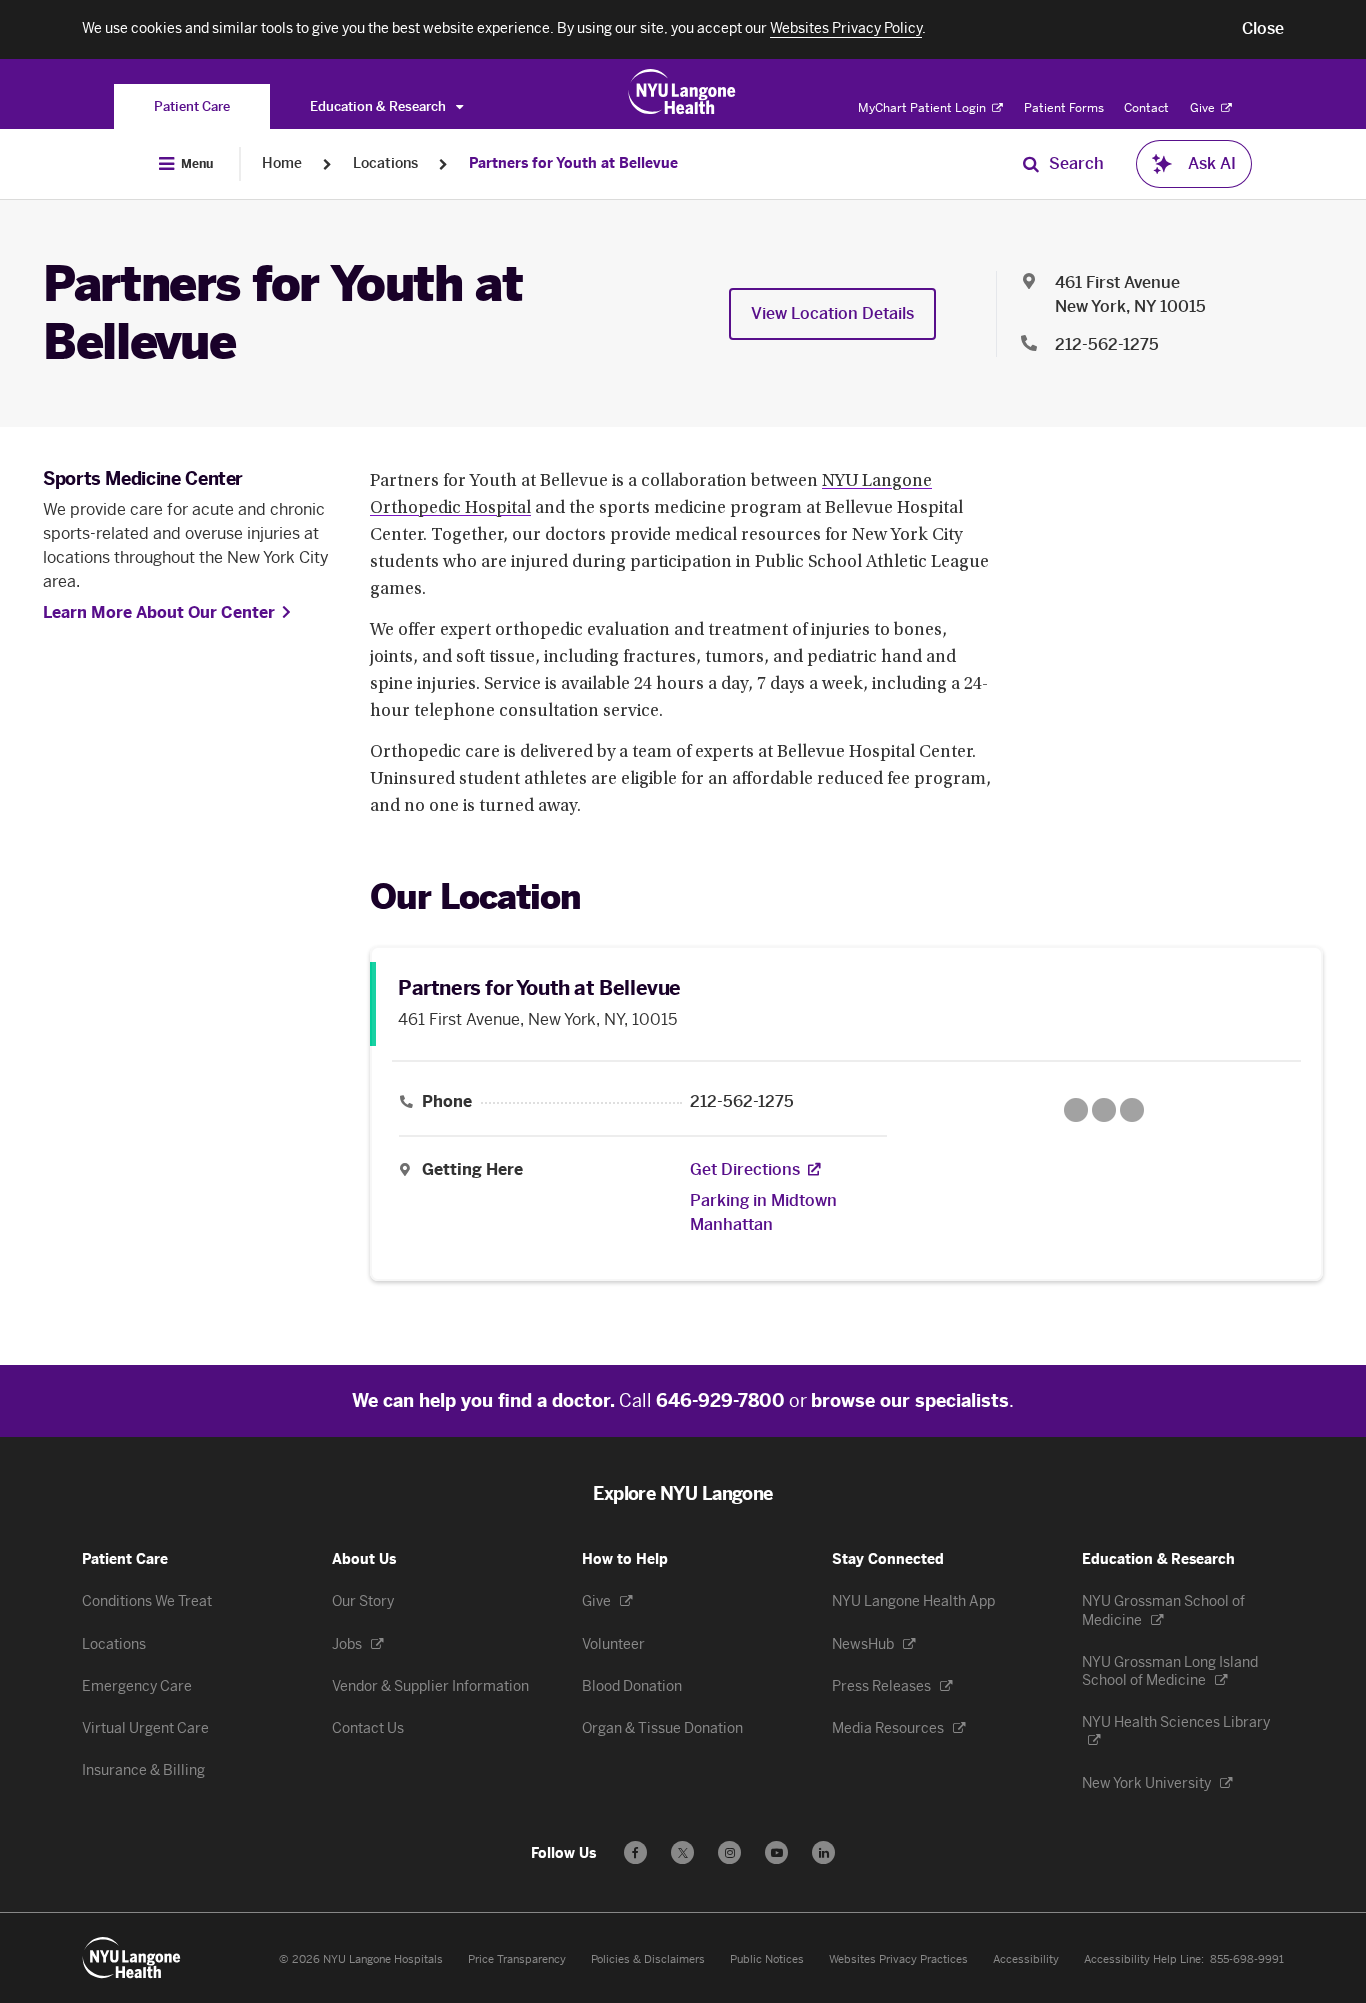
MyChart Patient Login (923, 108)
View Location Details (832, 313)
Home (282, 163)
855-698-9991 (1247, 1959)
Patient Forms (1064, 108)
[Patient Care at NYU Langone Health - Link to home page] (682, 92)
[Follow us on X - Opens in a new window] (682, 1852)
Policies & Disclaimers (648, 1959)
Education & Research (379, 106)
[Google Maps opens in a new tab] (1104, 1110)
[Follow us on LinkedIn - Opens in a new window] (823, 1852)
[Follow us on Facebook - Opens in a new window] (635, 1852)
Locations (385, 163)
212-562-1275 (1107, 344)
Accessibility (1026, 1959)
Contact (1146, 108)
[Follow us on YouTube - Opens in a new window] (776, 1852)
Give (1204, 108)
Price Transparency (517, 1959)
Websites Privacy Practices (898, 1959)
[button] (1263, 29)
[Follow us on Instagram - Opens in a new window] (729, 1852)
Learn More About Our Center (159, 612)
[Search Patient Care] (1031, 164)
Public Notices (767, 1959)
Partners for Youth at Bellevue (573, 163)
